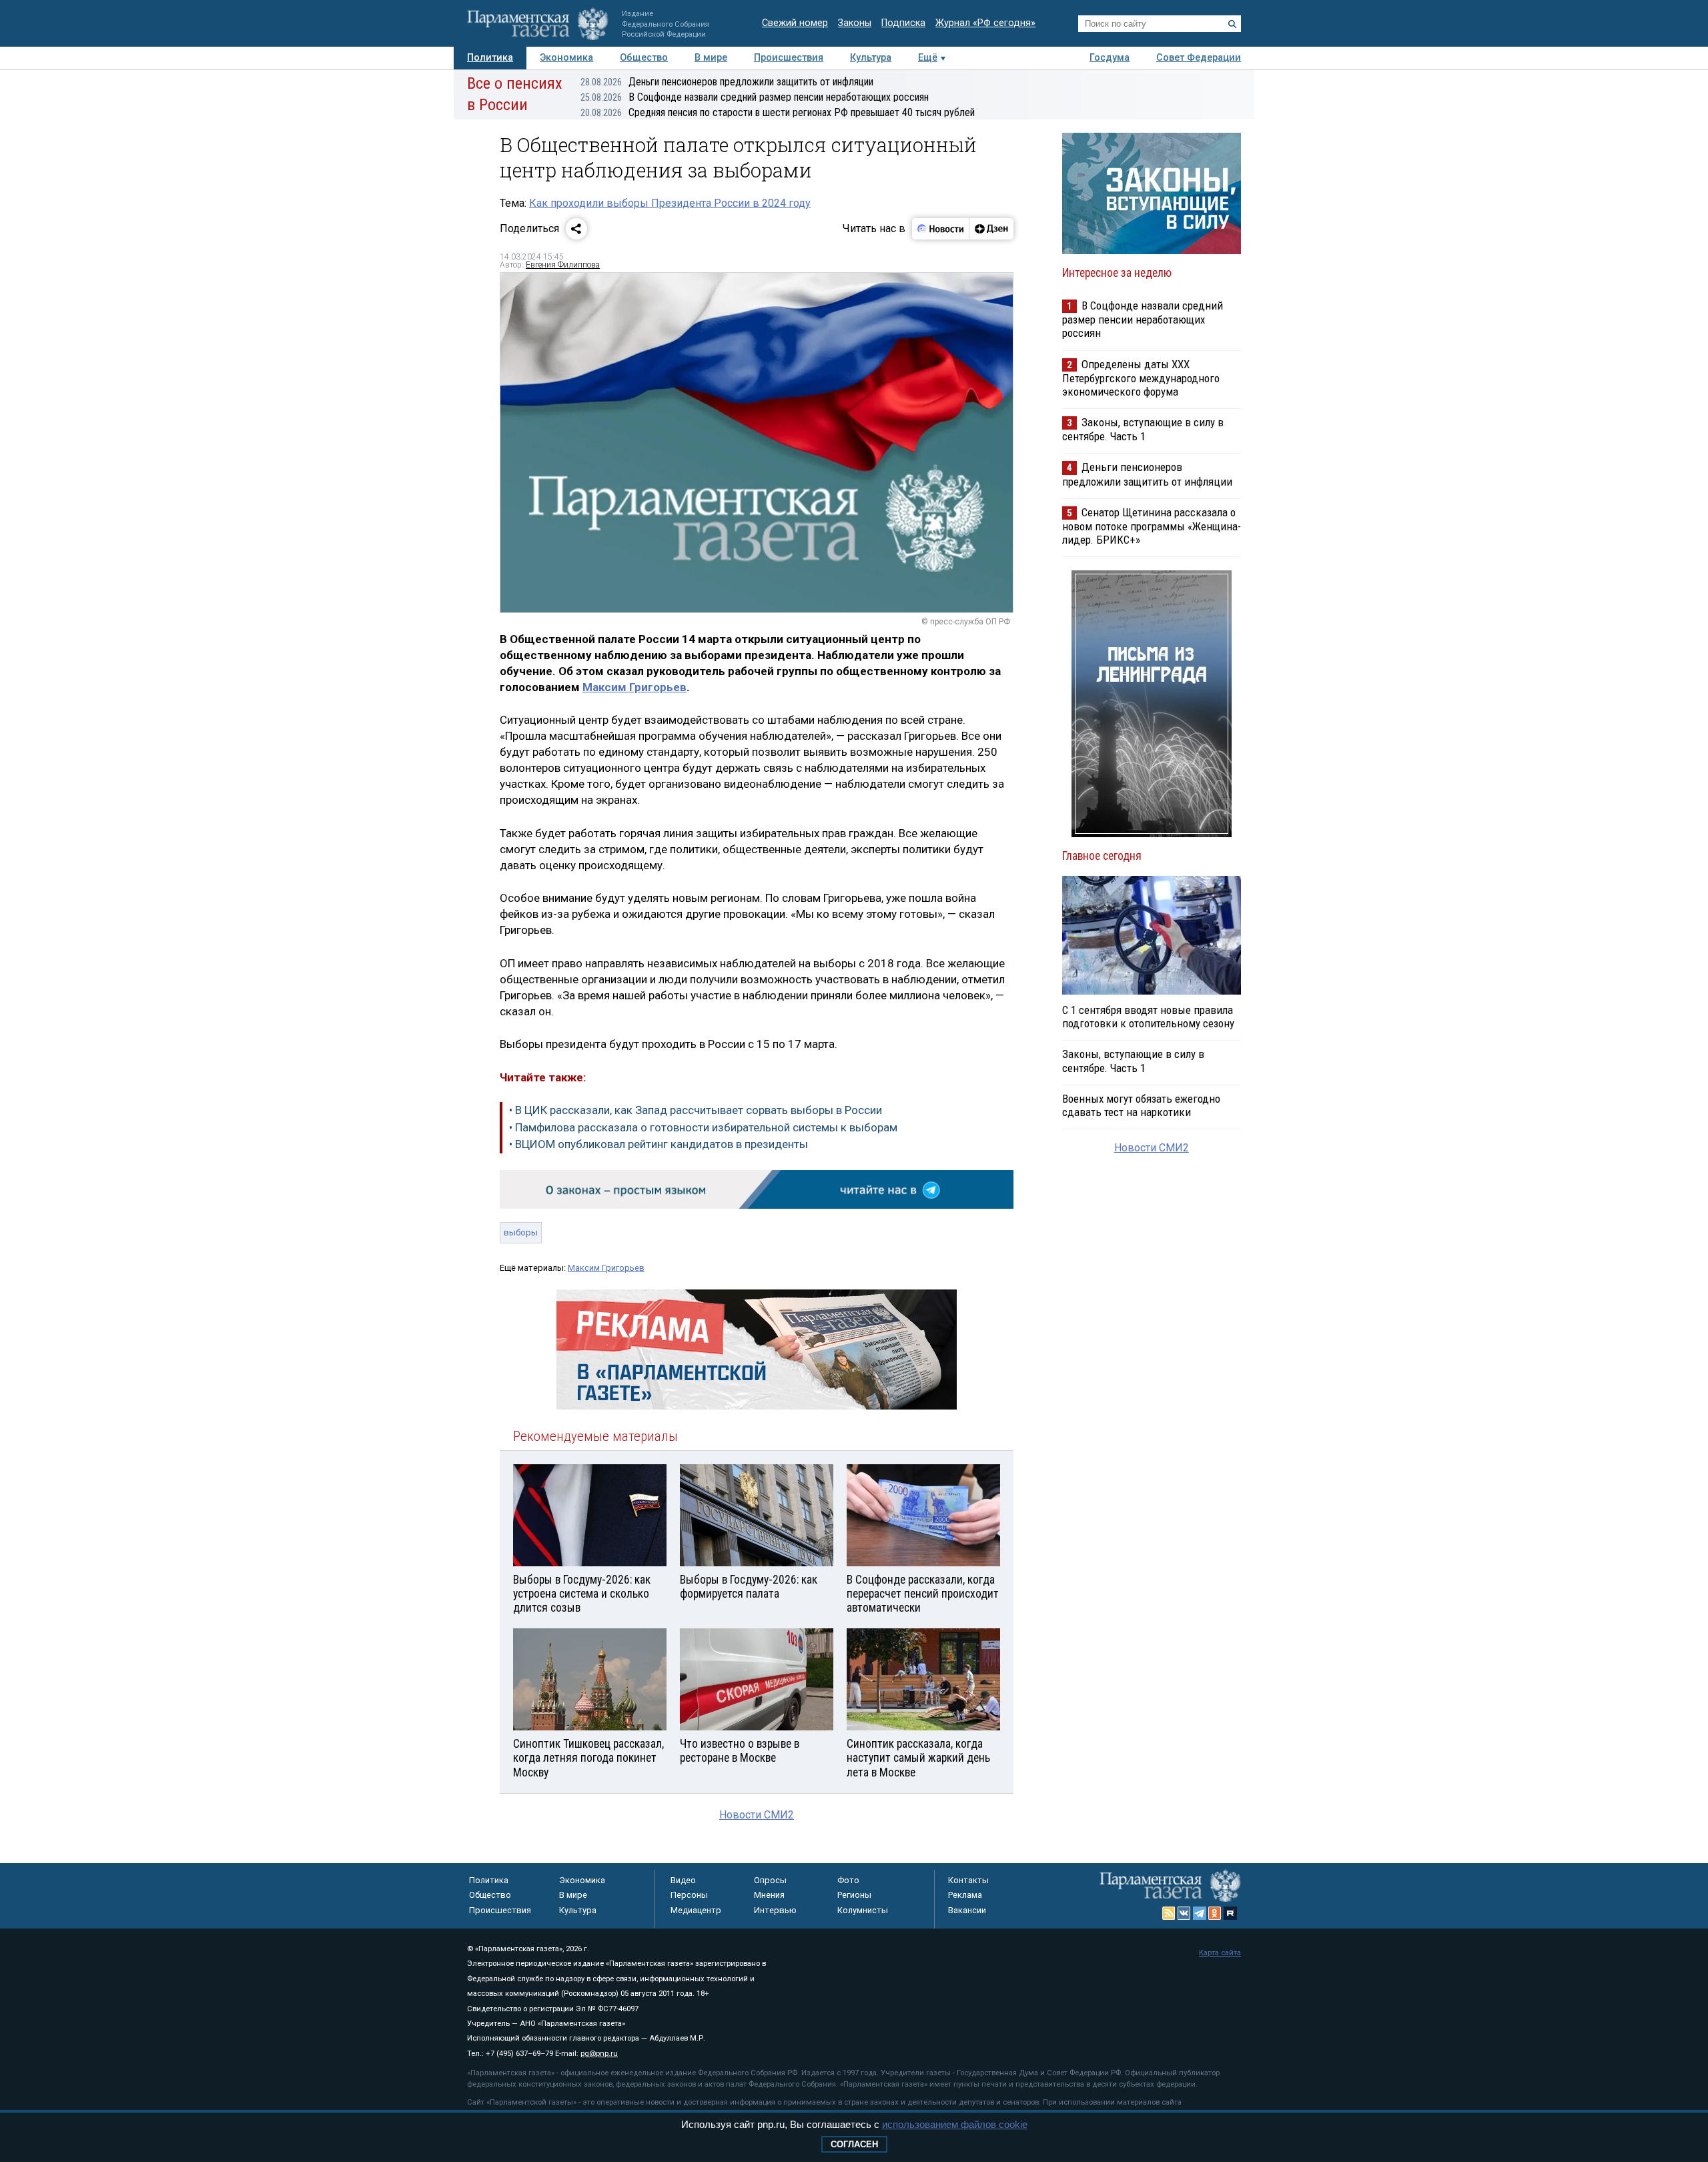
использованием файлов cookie (955, 2124)
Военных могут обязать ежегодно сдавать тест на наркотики (1141, 1105)
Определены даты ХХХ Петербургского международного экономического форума (1141, 378)
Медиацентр (696, 1910)
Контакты (968, 1880)
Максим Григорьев (634, 687)
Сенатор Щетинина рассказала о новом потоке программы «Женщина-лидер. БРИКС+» (1152, 526)
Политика (490, 58)
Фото (848, 1880)
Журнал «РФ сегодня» (985, 23)
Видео (683, 1880)
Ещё (928, 58)
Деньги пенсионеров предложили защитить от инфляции (727, 82)
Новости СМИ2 (757, 1815)
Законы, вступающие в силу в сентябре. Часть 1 (1143, 429)
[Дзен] (991, 229)
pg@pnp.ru (599, 2054)
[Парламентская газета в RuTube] (1230, 1913)
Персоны (689, 1895)
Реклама (965, 1895)
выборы (521, 1232)
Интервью (775, 1910)
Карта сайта (1220, 1953)
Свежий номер (795, 23)
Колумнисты (863, 1910)
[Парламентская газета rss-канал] (1169, 1913)
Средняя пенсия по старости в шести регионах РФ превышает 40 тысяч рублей (778, 112)
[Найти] (1232, 24)
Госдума (1110, 58)
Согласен (854, 2144)
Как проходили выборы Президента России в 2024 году (670, 203)
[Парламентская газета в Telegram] (1200, 1913)
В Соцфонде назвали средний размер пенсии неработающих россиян (755, 97)
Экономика (566, 58)
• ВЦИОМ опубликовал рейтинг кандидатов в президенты (659, 1144)
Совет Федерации (1199, 58)
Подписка (903, 23)
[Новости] (941, 229)
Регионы (854, 1895)
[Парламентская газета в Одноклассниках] (1215, 1913)
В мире (711, 58)
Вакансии (967, 1910)
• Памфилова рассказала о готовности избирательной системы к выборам (703, 1127)
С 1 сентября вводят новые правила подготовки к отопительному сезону (1148, 1017)
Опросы (770, 1880)
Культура (871, 58)
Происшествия (789, 58)
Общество (644, 58)
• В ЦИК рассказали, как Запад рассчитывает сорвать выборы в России (696, 1110)
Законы (855, 23)
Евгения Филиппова (563, 265)
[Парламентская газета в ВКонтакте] (1184, 1913)
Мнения (769, 1895)
